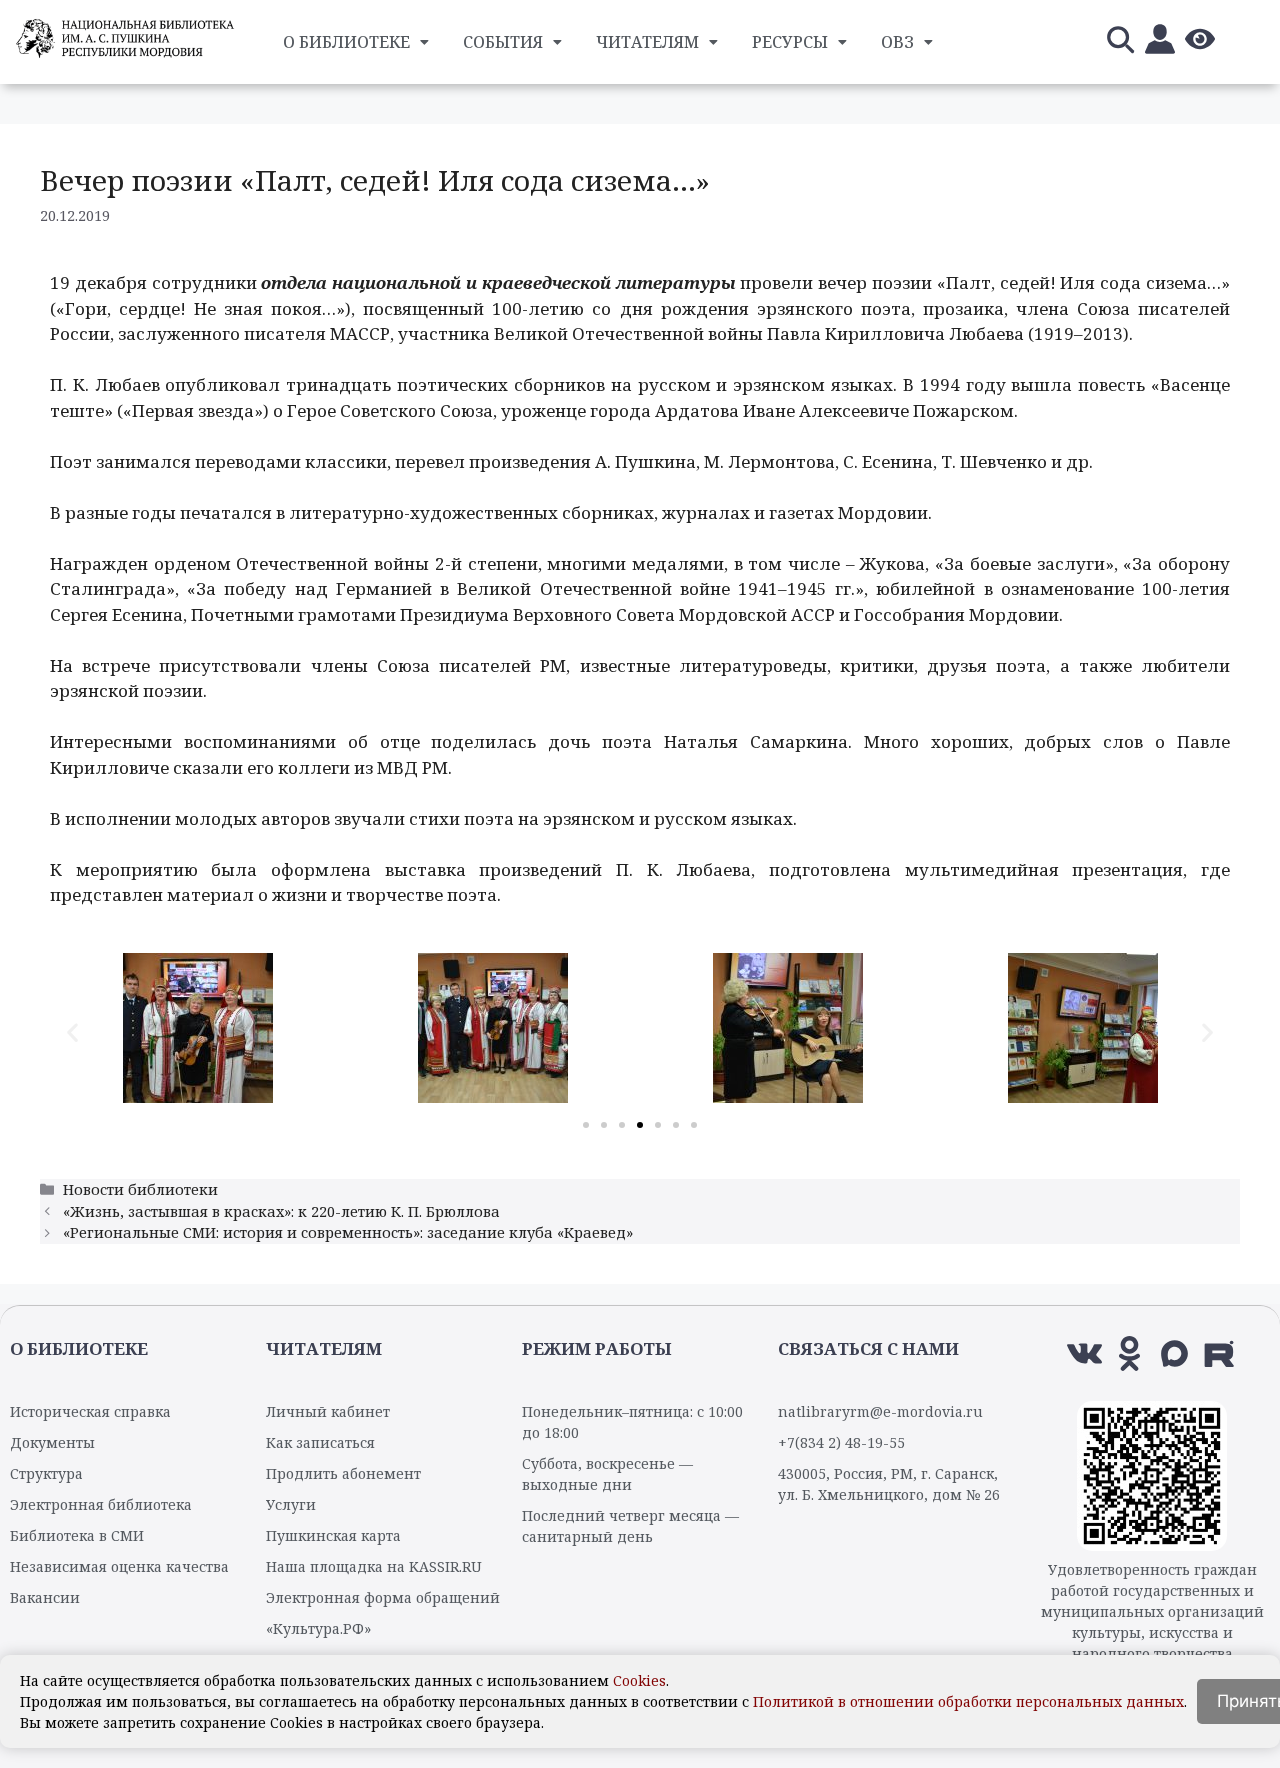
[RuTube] (1219, 1353)
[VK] (1084, 1353)
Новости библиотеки (140, 1189)
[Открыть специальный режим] (1200, 42)
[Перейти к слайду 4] (640, 1125)
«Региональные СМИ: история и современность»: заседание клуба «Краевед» (348, 1232)
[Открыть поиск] (1120, 42)
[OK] (1129, 1353)
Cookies (639, 1680)
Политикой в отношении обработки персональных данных (968, 1701)
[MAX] (1174, 1353)
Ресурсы (790, 42)
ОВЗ (897, 42)
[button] (72, 1031)
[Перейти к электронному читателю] (1160, 42)
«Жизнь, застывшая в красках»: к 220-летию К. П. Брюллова (281, 1211)
